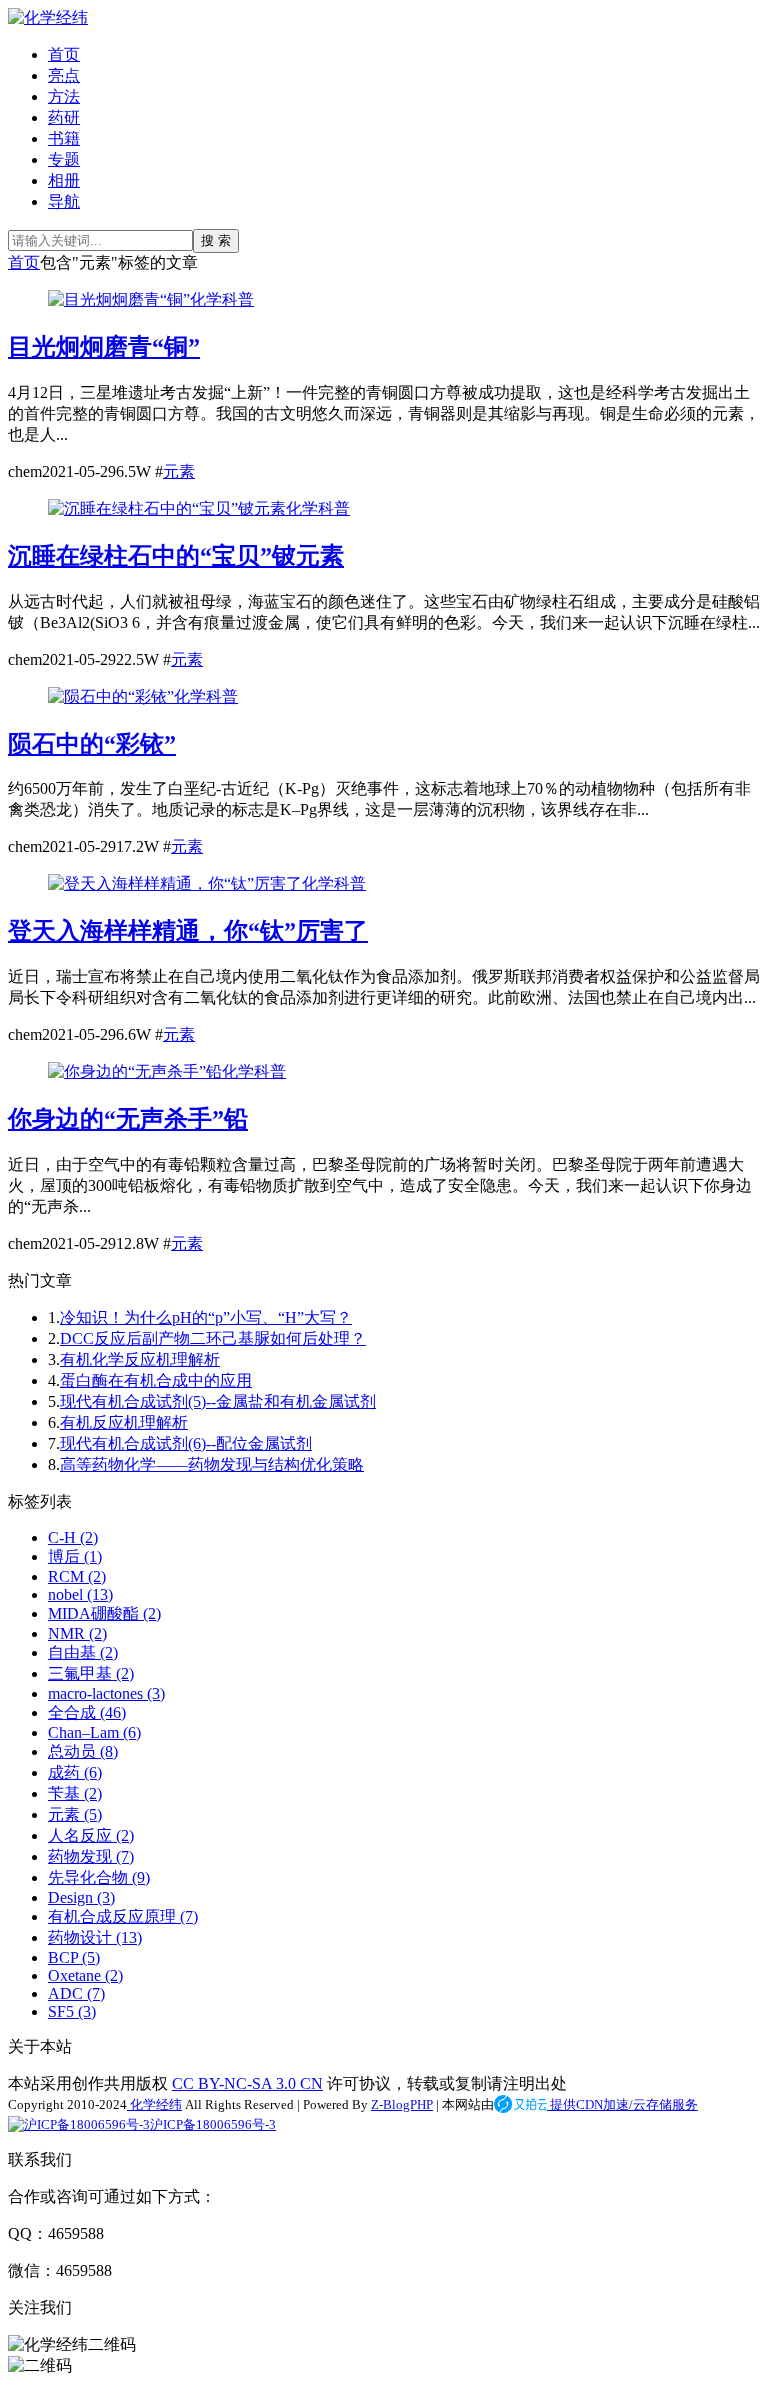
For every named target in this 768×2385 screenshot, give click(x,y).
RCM (77, 1576)
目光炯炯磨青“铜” (104, 347)
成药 (75, 1772)
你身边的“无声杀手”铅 (128, 1119)
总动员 (83, 1751)
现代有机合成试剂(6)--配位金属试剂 (186, 1443)
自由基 (83, 1652)
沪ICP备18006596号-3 (213, 2124)
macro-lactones (106, 1693)
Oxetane (85, 1975)
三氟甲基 (91, 1673)
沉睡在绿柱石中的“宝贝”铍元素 (176, 556)
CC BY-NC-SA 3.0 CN (247, 2083)
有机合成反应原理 (123, 1916)
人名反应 (91, 1835)
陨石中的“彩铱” (92, 744)
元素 (179, 471)
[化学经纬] (48, 17)
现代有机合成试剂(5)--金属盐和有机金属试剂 (218, 1401)
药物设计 (95, 1937)
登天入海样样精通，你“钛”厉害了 (188, 931)
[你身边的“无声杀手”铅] (135, 1071)
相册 (64, 180)
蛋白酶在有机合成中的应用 (156, 1380)
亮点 (64, 75)
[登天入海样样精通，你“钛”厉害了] (175, 883)
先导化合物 (99, 1877)
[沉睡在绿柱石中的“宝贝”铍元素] (167, 508)
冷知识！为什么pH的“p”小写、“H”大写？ (206, 1317)
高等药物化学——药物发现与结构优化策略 (212, 1464)
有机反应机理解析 (124, 1422)
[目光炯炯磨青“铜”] (119, 299)
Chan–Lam (94, 1732)
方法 (64, 96)
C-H (73, 1537)
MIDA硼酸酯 (104, 1613)
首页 (64, 54)
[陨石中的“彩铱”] (111, 696)
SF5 (72, 2011)
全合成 (87, 1712)
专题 (64, 159)
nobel (80, 1594)
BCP (74, 1957)
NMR (77, 1633)
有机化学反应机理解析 (140, 1359)
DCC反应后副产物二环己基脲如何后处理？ (213, 1338)
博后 (75, 1556)
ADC (76, 1993)
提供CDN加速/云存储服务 (622, 2104)
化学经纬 (154, 2104)
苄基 (75, 1793)
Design (81, 1897)
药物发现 (91, 1856)
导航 (64, 201)
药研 (64, 117)
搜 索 (216, 240)
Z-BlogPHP (402, 2104)
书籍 (64, 138)
